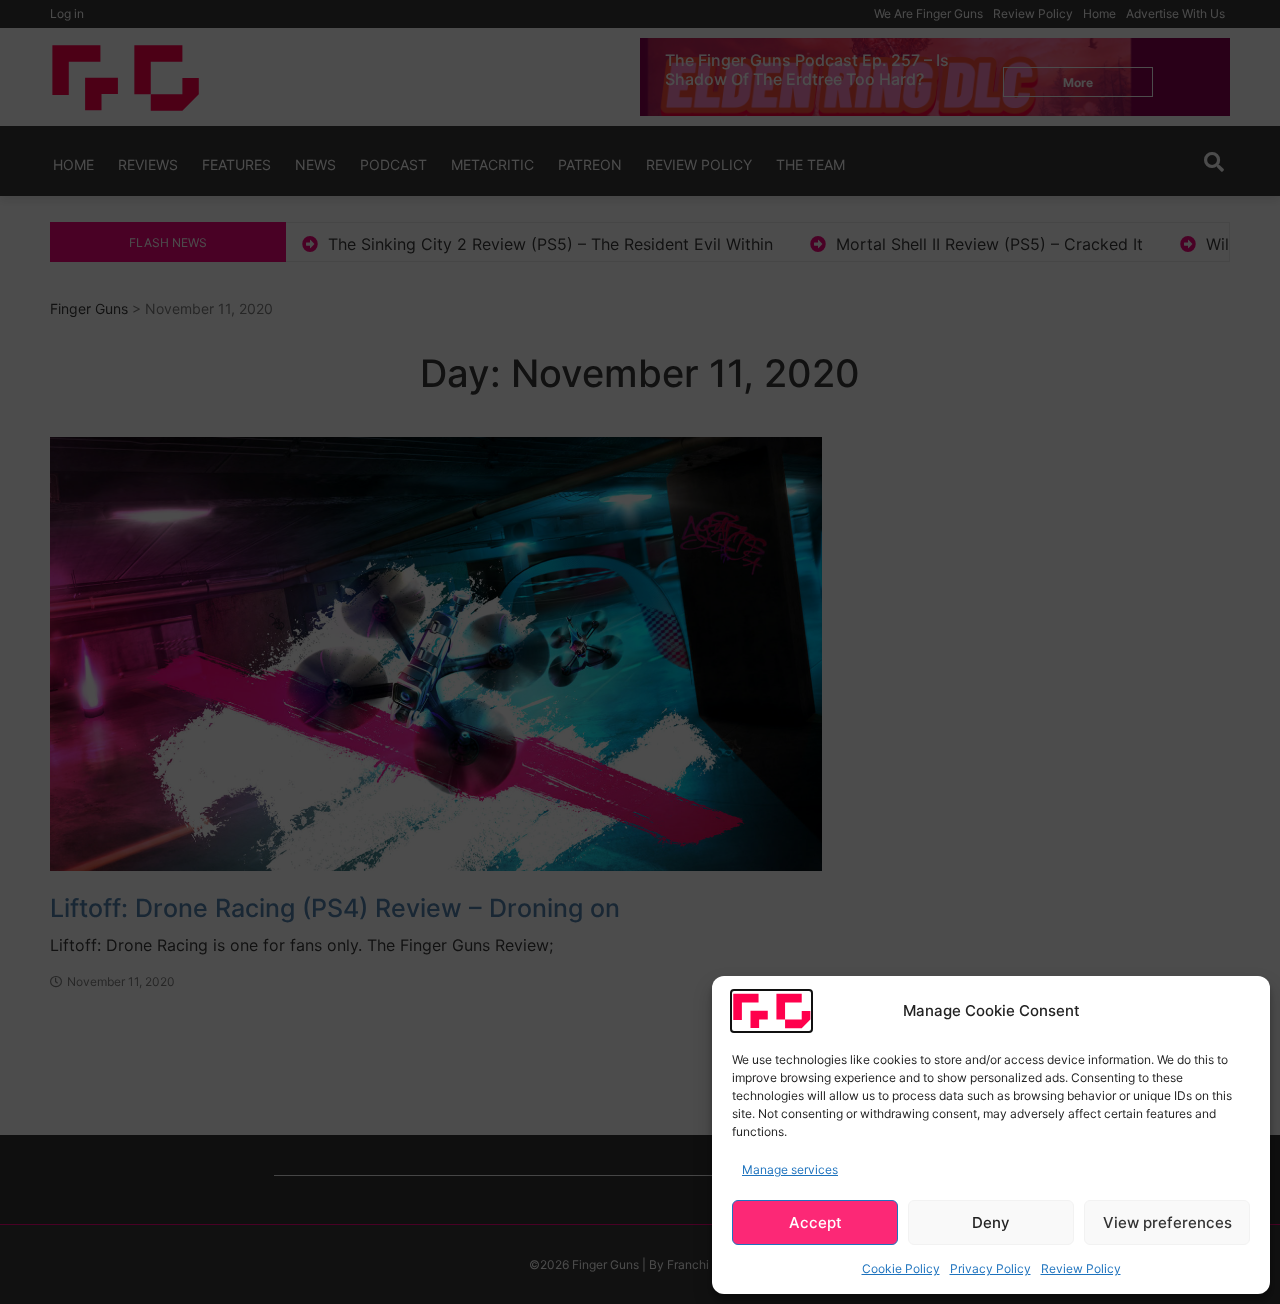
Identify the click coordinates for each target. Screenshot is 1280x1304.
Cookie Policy (901, 1268)
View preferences (1167, 1222)
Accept (815, 1222)
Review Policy (1081, 1268)
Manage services (790, 1169)
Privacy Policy (990, 1268)
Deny (991, 1222)
